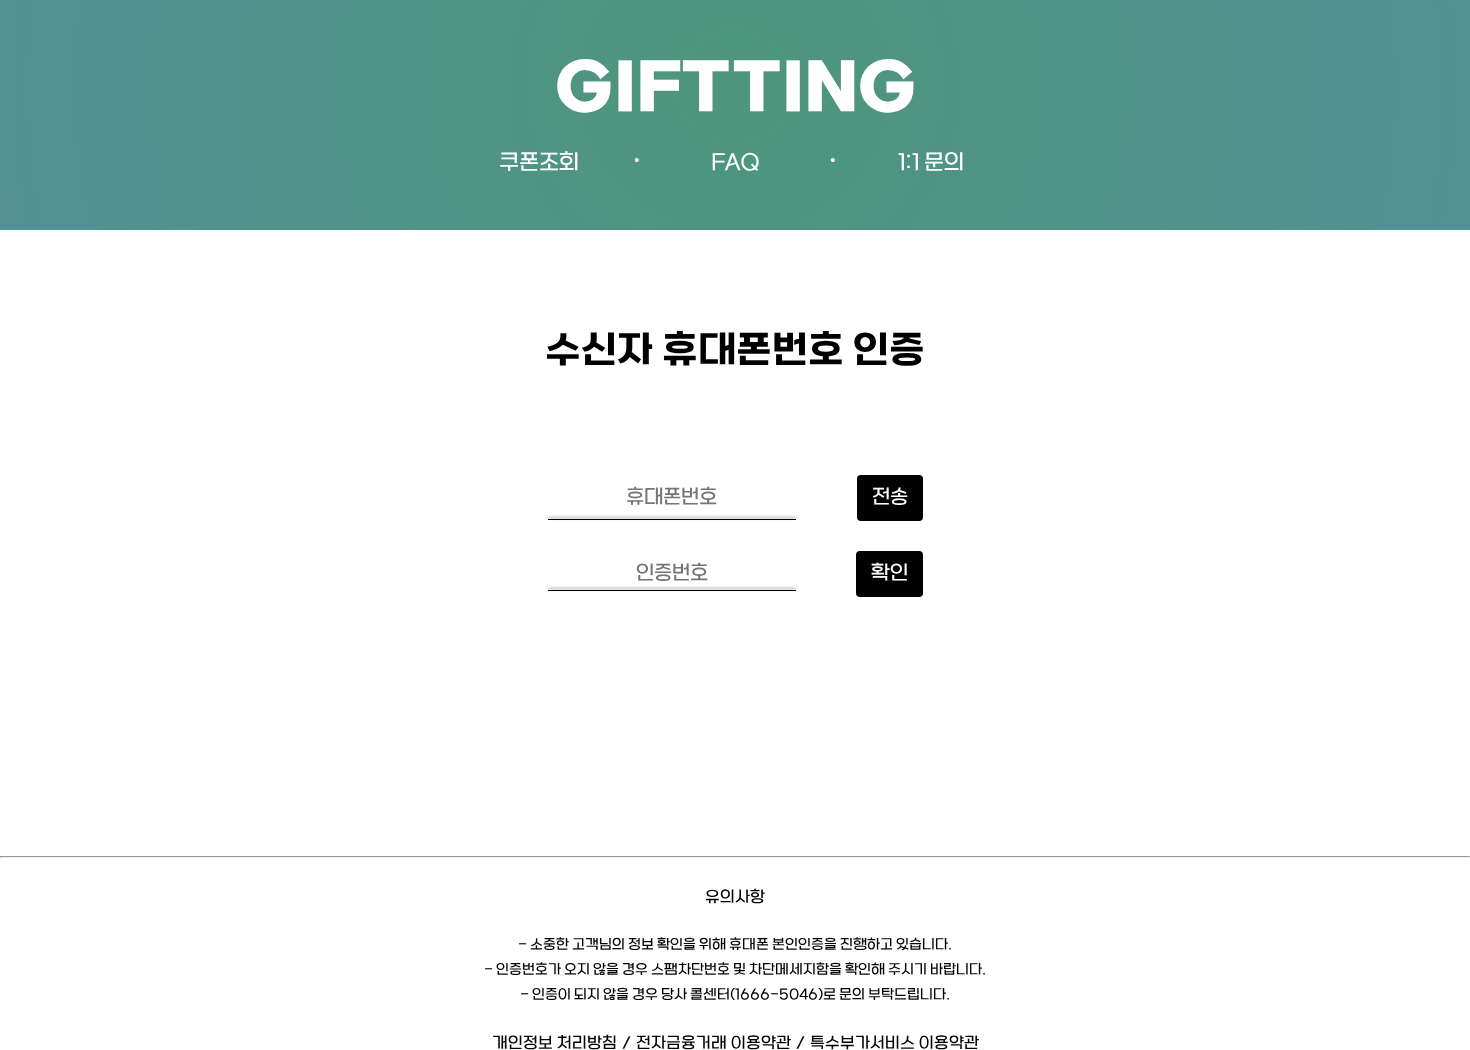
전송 (890, 498)
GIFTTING (735, 91)
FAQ (735, 163)
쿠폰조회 (539, 163)
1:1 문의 (931, 163)
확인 (889, 574)
